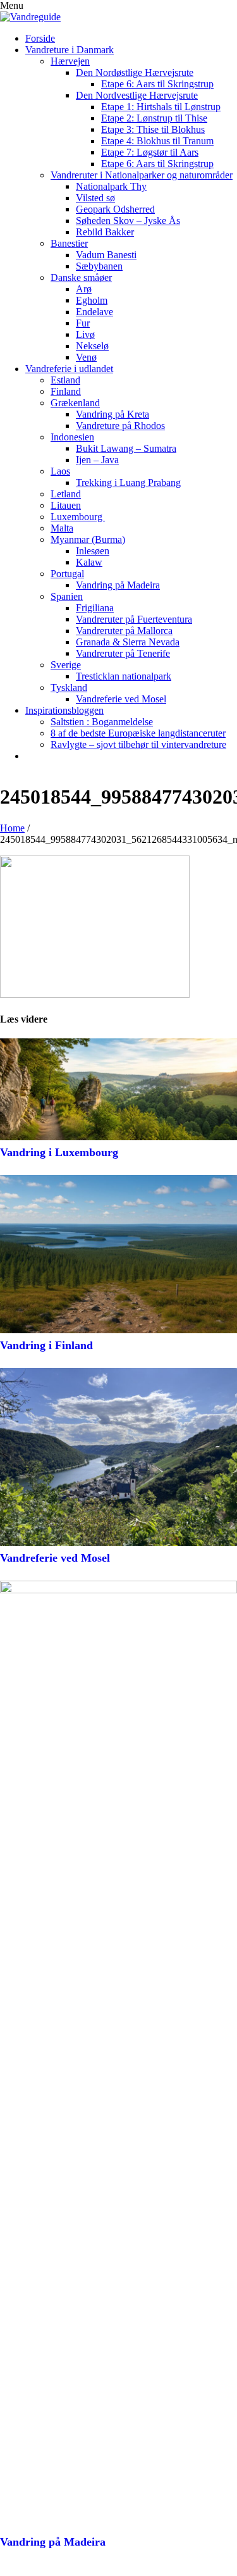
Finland (66, 391)
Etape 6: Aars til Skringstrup (157, 84)
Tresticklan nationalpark (124, 676)
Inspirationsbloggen (64, 710)
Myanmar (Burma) (88, 539)
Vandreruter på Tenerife (123, 653)
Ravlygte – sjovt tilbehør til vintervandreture (138, 744)
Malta (62, 528)
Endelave (94, 312)
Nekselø (92, 346)
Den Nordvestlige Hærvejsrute (137, 95)
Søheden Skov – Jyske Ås (128, 221)
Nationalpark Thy (111, 186)
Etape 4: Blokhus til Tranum (157, 141)
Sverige (66, 665)
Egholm (92, 300)
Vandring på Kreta (112, 414)
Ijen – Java (97, 460)
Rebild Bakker (105, 232)
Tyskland (69, 688)
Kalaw (89, 562)
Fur (83, 323)
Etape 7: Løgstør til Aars (150, 152)
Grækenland (75, 403)
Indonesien (72, 437)
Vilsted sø (95, 198)
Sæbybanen (99, 266)
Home (12, 828)
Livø (85, 334)
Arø (84, 289)
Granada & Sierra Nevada (128, 642)
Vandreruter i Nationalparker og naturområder (142, 175)
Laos (60, 471)
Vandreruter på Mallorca (124, 631)
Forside (40, 38)
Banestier (69, 243)
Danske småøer (81, 277)
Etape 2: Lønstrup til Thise (154, 118)
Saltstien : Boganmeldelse (102, 722)
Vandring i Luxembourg (61, 1152)
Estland (65, 380)
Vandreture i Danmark (70, 50)
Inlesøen (93, 551)
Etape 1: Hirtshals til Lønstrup (161, 107)
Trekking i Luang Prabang (128, 482)
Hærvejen (70, 61)
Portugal (67, 574)
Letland (66, 494)
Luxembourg (78, 517)
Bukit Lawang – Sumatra (126, 448)
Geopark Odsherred (115, 209)
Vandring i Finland (46, 1345)
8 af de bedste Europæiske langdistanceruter (138, 733)
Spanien (67, 596)
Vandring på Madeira (118, 585)
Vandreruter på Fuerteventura (134, 619)
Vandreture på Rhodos (120, 426)
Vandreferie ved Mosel (121, 699)
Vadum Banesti (106, 255)
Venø (86, 357)
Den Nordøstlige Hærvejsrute (135, 72)
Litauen (66, 505)
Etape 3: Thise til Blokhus (153, 129)
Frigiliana (95, 608)
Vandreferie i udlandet (69, 369)
